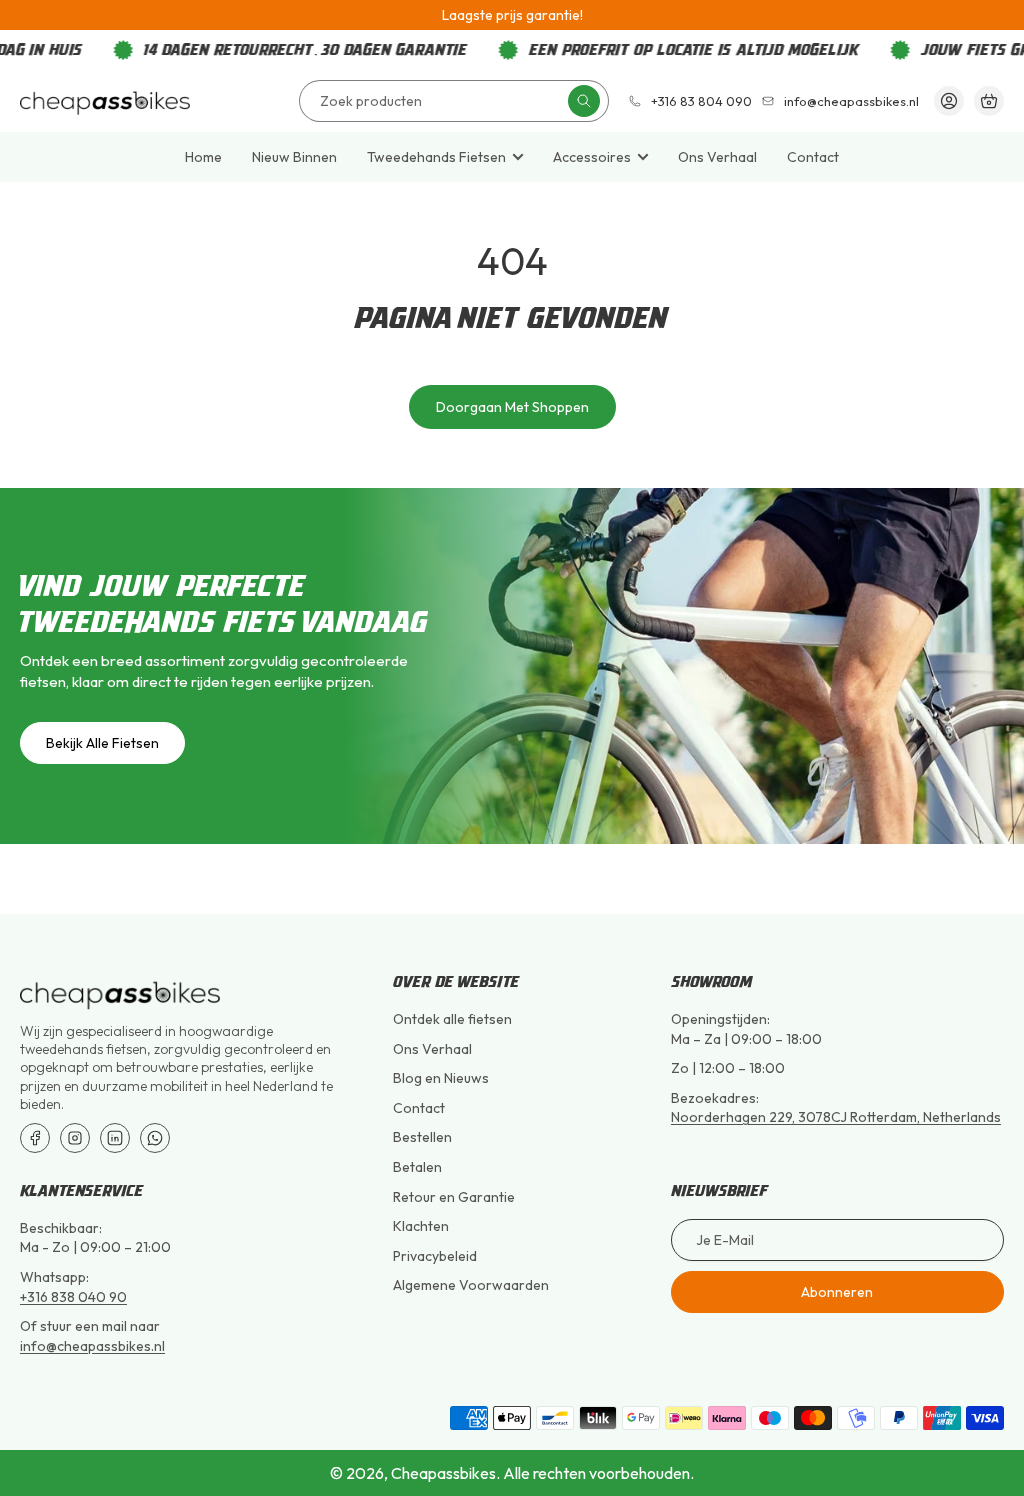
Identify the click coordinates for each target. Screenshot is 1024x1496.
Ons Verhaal (717, 157)
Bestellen (422, 1137)
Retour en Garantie (454, 1197)
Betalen (417, 1167)
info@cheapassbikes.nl (851, 101)
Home (203, 157)
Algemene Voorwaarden (471, 1285)
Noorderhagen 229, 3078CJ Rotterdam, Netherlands (836, 1117)
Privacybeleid (435, 1256)
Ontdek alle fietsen (452, 1019)
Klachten (421, 1226)
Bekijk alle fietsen (102, 743)
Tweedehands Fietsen (436, 157)
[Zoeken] (584, 101)
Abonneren (837, 1292)
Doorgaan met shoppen (512, 407)
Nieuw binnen (294, 157)
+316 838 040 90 (73, 1297)
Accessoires (592, 157)
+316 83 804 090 (701, 101)
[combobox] (454, 101)
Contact (813, 157)
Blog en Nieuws (441, 1078)
